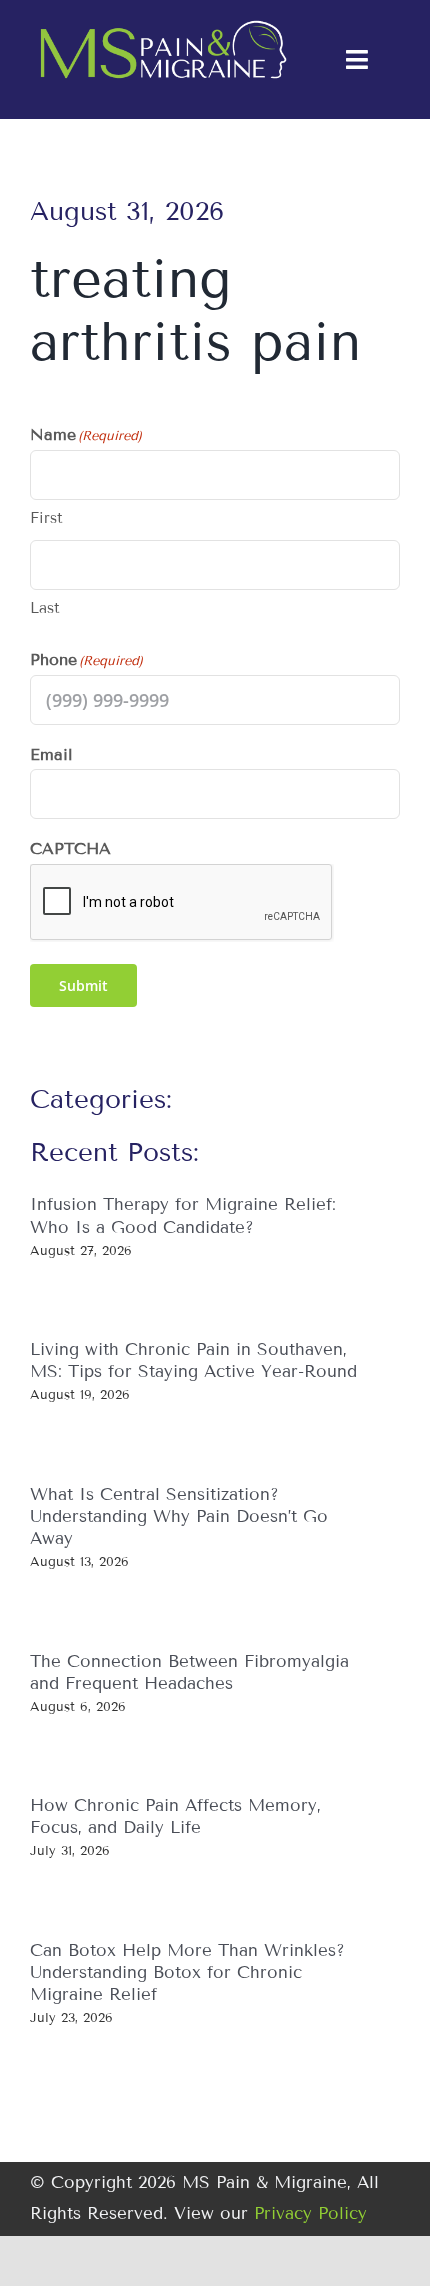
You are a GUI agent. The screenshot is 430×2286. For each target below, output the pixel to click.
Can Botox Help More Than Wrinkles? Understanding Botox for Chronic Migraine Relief (187, 1972)
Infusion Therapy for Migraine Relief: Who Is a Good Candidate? (183, 1215)
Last (45, 608)
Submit (83, 985)
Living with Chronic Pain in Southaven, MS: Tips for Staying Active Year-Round (193, 1360)
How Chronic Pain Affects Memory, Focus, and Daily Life (175, 1816)
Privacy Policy (310, 2213)
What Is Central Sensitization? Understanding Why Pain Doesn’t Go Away (179, 1516)
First (46, 518)
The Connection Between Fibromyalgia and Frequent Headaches (189, 1672)
